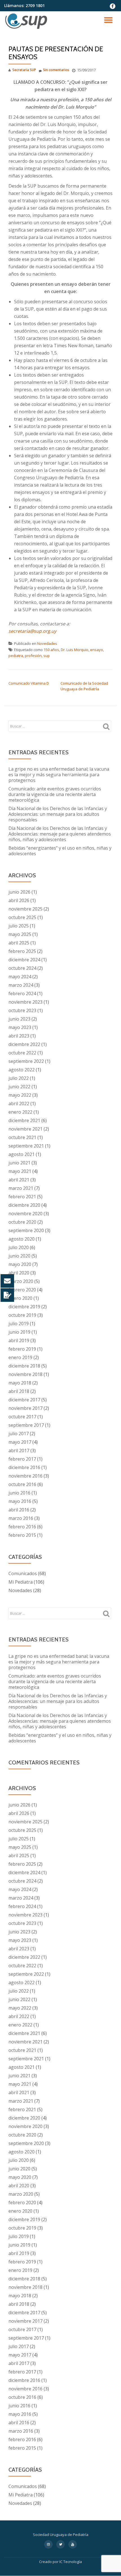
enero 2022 (20, 1112)
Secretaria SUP (24, 70)
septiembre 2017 (26, 1425)
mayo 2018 (20, 1383)
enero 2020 (20, 1298)
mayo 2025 (20, 934)
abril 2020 (19, 1273)
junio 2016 (19, 1493)
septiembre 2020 (26, 1230)
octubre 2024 (22, 968)
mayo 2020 (20, 1264)
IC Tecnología (71, 2562)
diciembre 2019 (24, 1307)
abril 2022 (19, 1104)
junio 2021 (19, 1163)
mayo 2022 (20, 1095)
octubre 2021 (22, 1137)
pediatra (16, 656)
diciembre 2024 (24, 960)
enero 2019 (20, 1357)
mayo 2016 (20, 1501)
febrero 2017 (22, 1459)
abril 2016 (19, 1510)
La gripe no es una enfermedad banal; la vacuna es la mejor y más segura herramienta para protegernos (59, 775)
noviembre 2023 (25, 1002)
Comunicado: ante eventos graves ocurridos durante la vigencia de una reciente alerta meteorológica (55, 794)
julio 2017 (19, 1434)
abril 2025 (19, 943)
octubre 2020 (22, 1222)
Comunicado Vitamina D (29, 683)
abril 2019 (19, 1340)
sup (47, 656)
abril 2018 (19, 1391)
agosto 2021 (22, 1154)
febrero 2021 (22, 1197)
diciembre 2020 (24, 1205)
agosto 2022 (22, 1070)
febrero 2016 (22, 1527)
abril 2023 (19, 1036)
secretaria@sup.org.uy (32, 631)
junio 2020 (19, 1256)
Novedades (47, 643)
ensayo (97, 650)
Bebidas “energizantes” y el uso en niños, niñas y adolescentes (60, 851)
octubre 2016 (22, 1484)
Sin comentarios (56, 70)
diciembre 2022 (24, 1044)
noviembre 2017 (25, 1408)
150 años (51, 650)
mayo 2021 (20, 1171)
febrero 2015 (22, 1535)
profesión (33, 656)
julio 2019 (19, 1324)
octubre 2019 (22, 1315)
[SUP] (27, 21)
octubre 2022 (22, 1053)
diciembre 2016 (24, 1467)
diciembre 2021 (24, 1120)
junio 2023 (19, 1019)
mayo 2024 (20, 977)
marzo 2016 (21, 1518)
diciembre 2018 (24, 1366)
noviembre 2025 (25, 909)
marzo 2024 (21, 985)
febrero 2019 (22, 1349)
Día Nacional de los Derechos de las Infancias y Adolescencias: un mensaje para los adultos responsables (58, 814)
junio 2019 (19, 1332)
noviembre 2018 (25, 1374)
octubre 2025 (22, 917)
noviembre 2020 (25, 1214)
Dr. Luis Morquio (75, 650)
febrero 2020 (22, 1290)
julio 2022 (19, 1078)
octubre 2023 (22, 1010)
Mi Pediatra (21, 1582)
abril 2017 (19, 1450)
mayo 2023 (20, 1027)
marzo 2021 (21, 1188)
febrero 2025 (22, 951)
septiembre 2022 (26, 1061)
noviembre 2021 (25, 1129)
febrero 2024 (22, 994)
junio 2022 (19, 1087)
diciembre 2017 (24, 1400)
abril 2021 (19, 1180)
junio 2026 (19, 892)
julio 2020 (19, 1247)
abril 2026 (19, 900)
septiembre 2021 (26, 1146)
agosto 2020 (22, 1239)
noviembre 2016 (25, 1476)
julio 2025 (19, 926)
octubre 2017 (22, 1417)
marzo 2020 (21, 1281)
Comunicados (23, 1573)
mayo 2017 (20, 1442)
